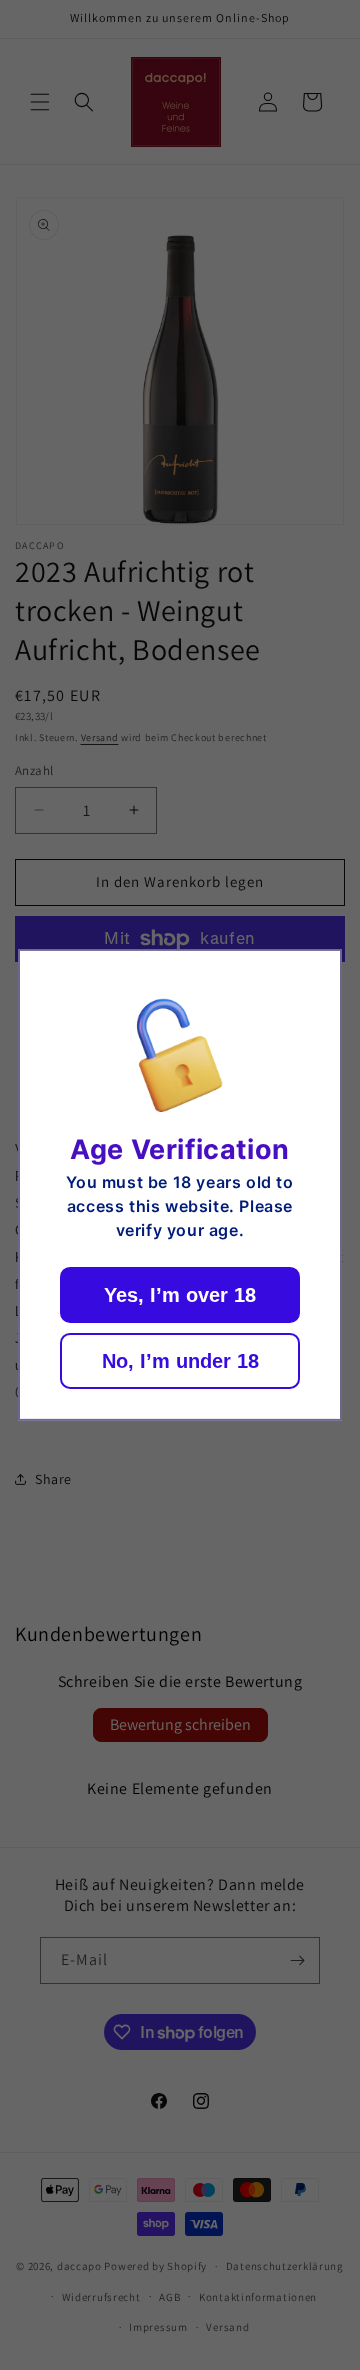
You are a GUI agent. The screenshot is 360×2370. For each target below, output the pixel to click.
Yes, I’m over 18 (180, 1295)
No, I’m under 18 (180, 1361)
